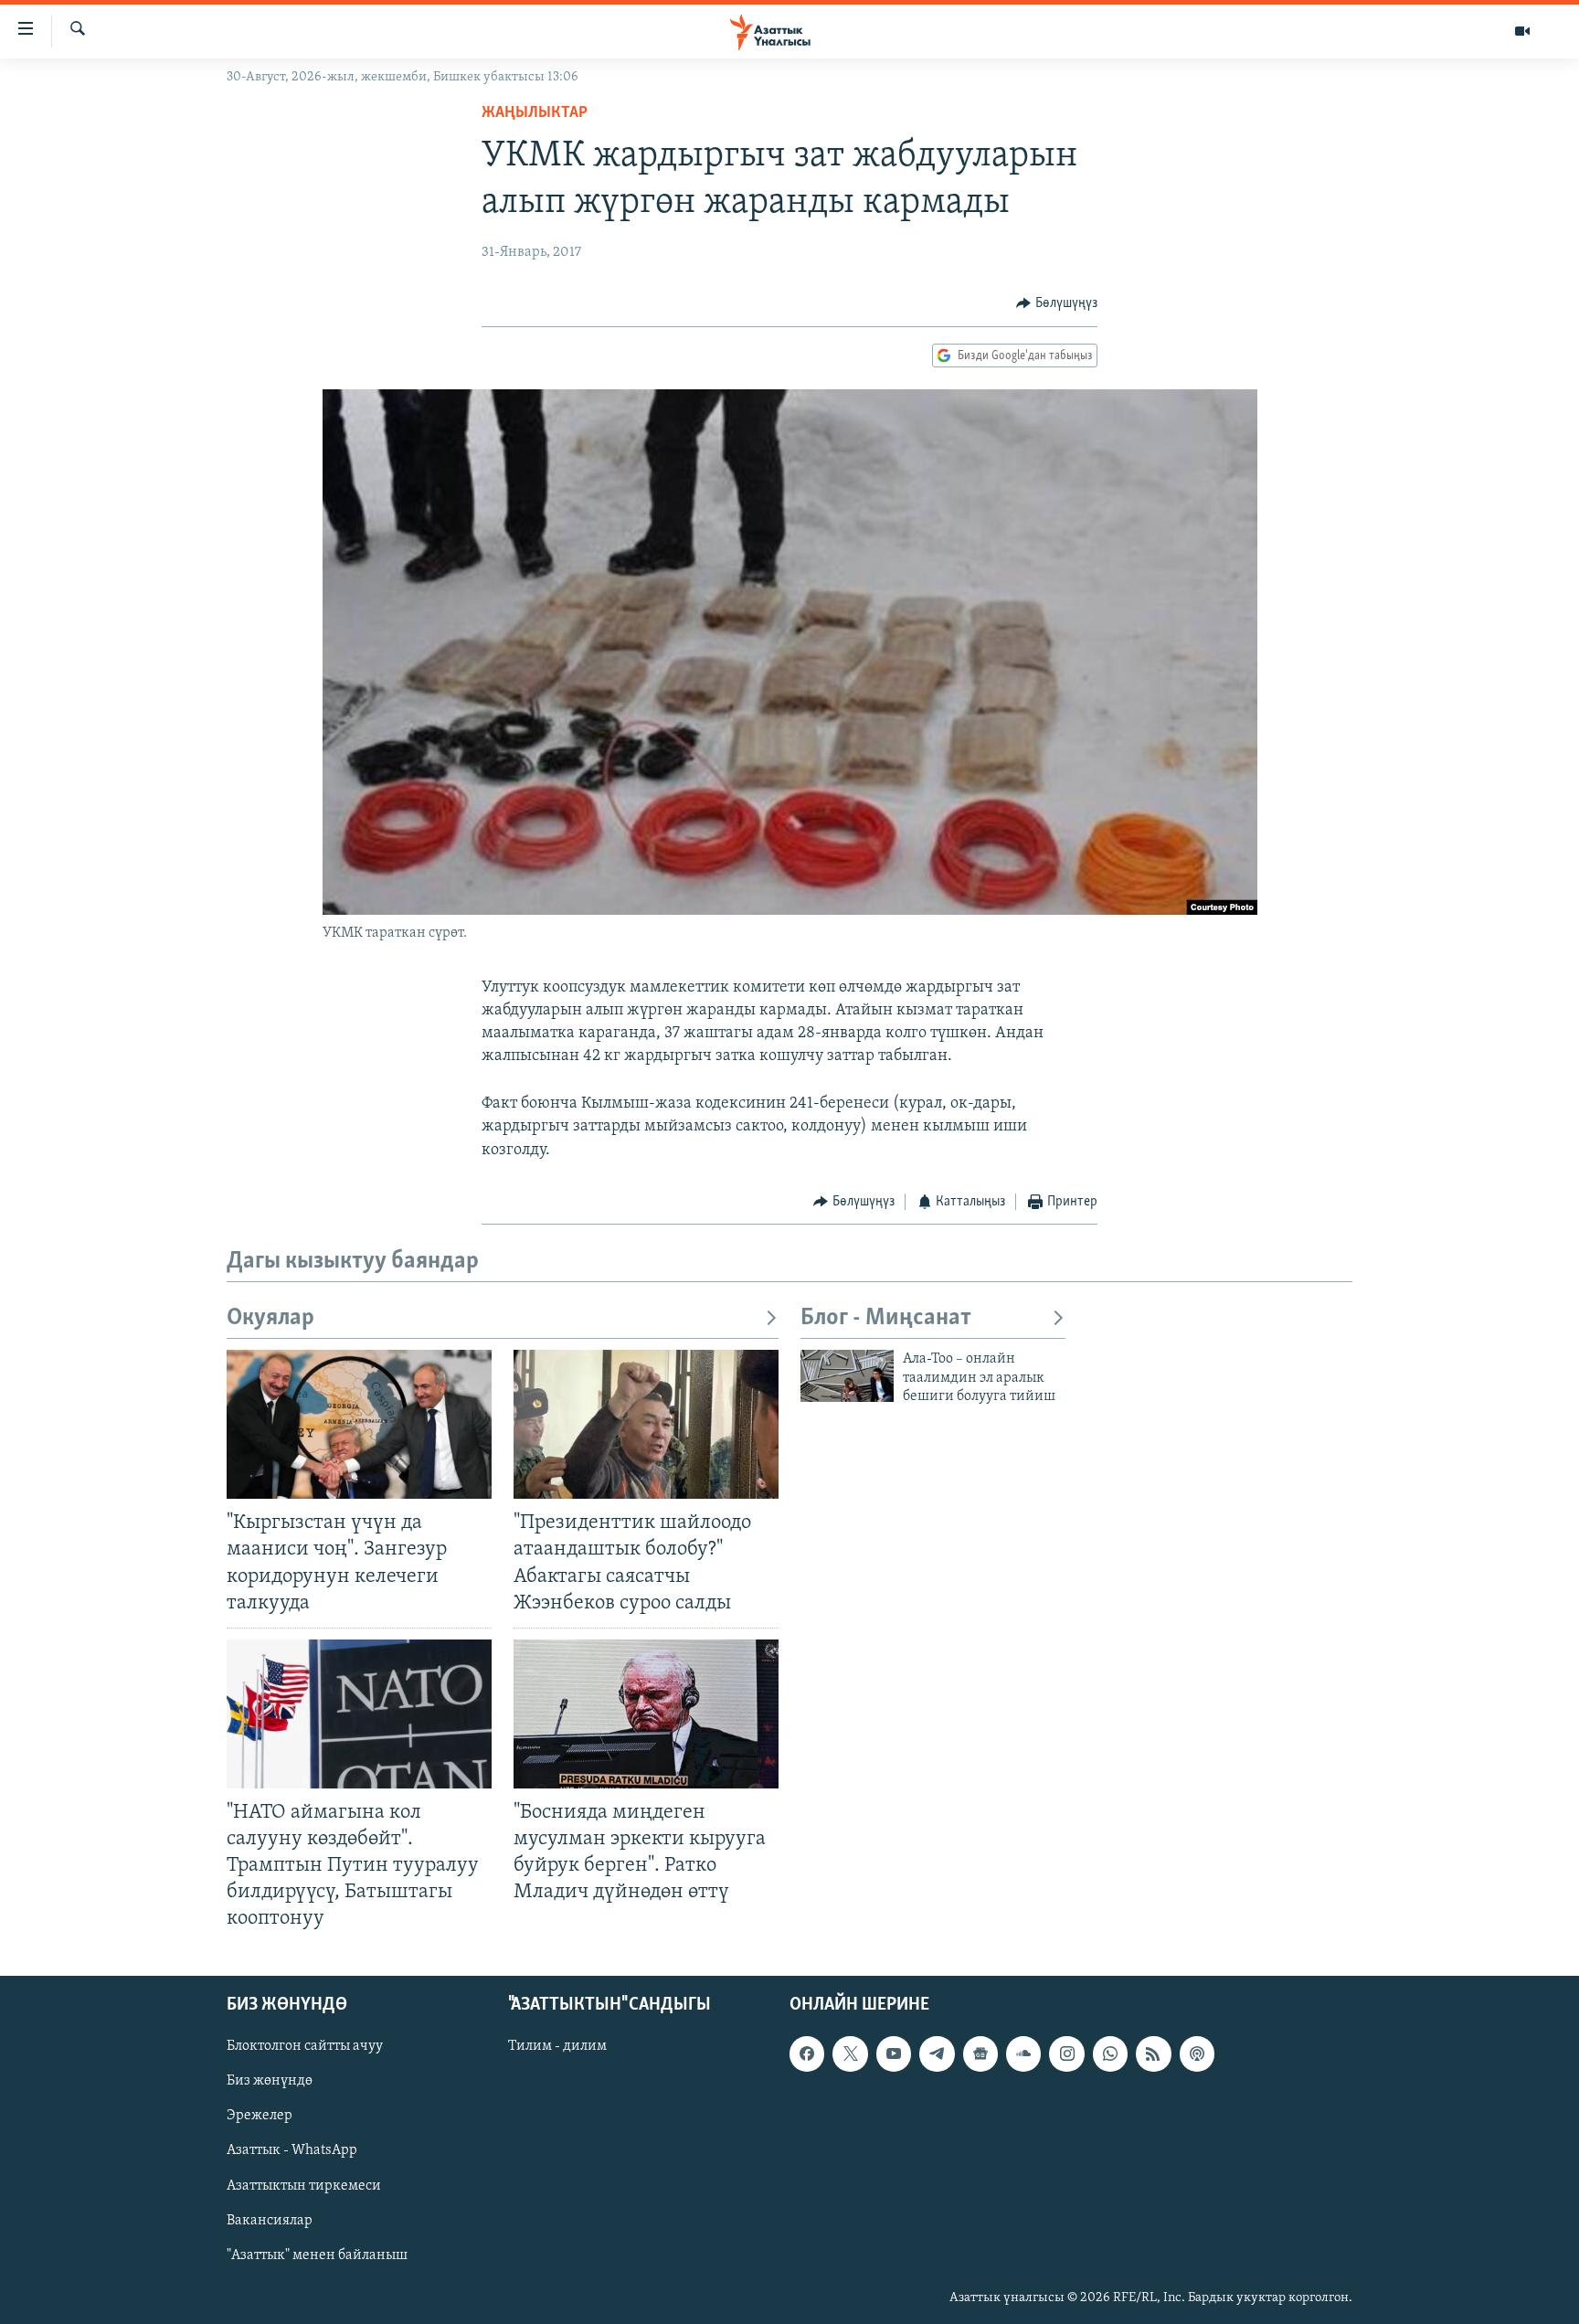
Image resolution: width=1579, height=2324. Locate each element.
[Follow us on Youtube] (894, 2053)
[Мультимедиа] (1522, 31)
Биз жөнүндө (270, 2081)
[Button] (1057, 303)
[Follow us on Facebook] (807, 2053)
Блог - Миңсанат (886, 1318)
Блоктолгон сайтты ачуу (305, 2046)
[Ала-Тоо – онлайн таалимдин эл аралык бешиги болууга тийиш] (847, 1376)
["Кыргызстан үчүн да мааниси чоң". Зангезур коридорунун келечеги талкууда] (359, 1424)
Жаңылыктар (535, 113)
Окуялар (270, 1318)
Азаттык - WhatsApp (292, 2150)
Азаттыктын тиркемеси (304, 2185)
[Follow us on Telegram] (937, 2053)
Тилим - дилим (557, 2046)
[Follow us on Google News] (980, 2053)
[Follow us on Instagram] (1066, 2053)
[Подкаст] (1197, 2053)
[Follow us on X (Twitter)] (850, 2053)
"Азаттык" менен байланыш (317, 2255)
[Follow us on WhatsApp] (1110, 2053)
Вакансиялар (270, 2220)
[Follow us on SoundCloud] (1023, 2053)
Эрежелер (260, 2116)
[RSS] (1153, 2053)
